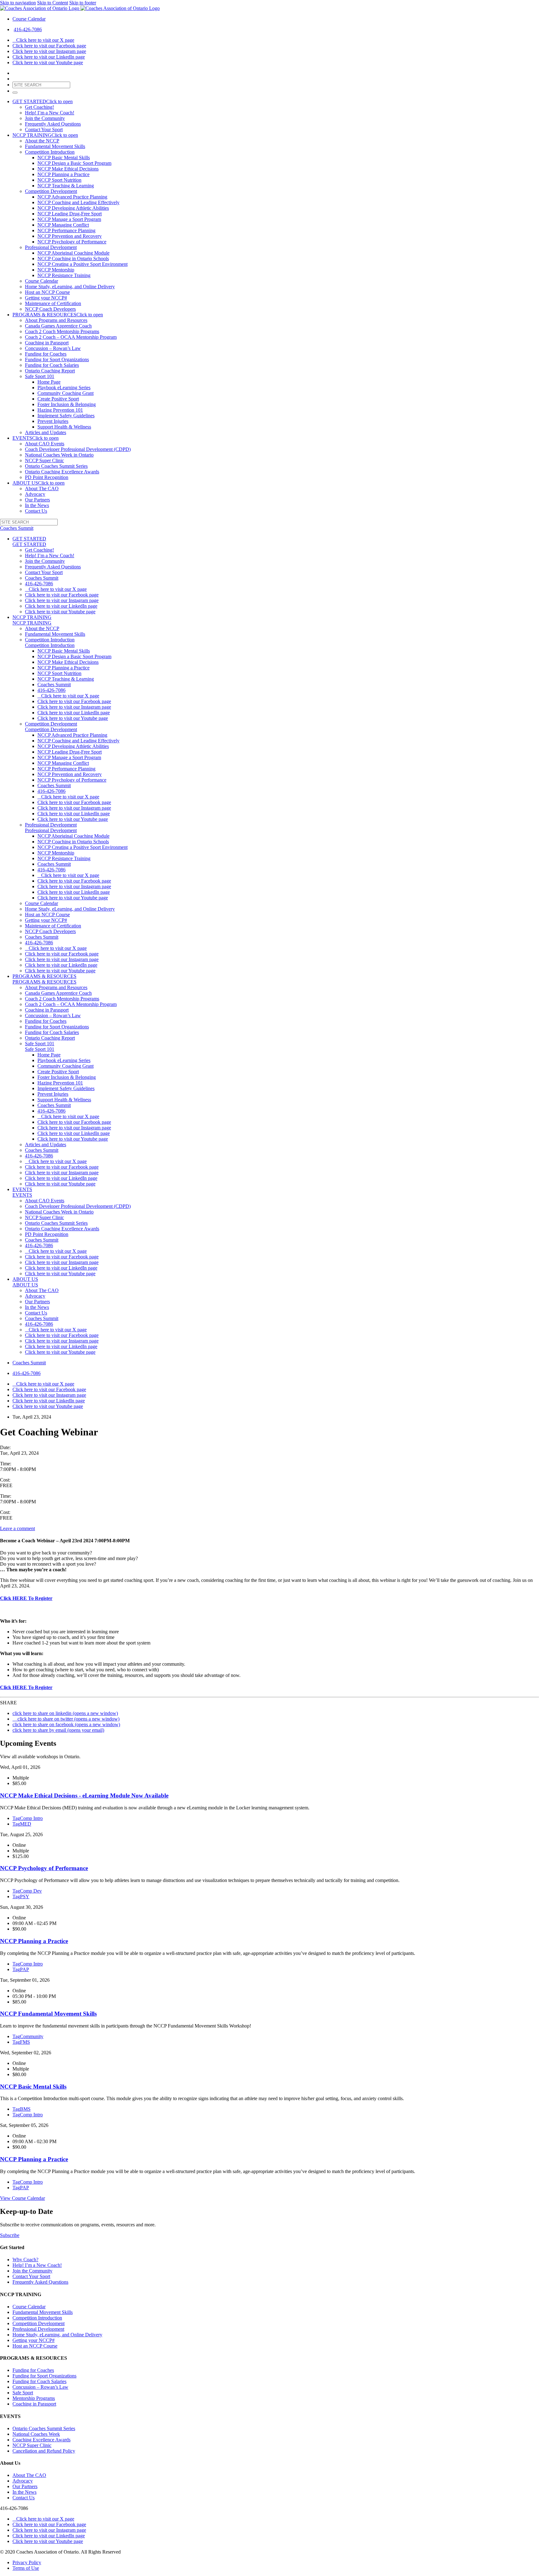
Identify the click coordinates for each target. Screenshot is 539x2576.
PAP (21, 1969)
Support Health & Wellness (64, 427)
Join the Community (45, 118)
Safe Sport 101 (40, 376)
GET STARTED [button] (43, 101)
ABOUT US (25, 1279)
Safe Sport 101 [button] (40, 1049)
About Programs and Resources (56, 320)
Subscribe (10, 2235)
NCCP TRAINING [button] (45, 135)
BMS (22, 2109)
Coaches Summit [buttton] (17, 528)
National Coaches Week (36, 2434)
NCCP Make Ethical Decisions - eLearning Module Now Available (84, 1796)
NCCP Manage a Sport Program (69, 219)
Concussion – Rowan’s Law (53, 348)
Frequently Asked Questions (53, 124)
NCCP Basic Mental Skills (64, 158)
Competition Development (51, 191)
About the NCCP (42, 141)
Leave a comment (17, 1528)
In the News (37, 505)
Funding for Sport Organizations (57, 359)
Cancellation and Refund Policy (44, 2451)
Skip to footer (83, 3)
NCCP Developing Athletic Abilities (73, 208)
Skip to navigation (18, 3)
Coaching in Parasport (47, 343)
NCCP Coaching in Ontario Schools (73, 259)
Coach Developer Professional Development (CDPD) (78, 449)
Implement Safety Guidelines (66, 416)
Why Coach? (25, 2260)
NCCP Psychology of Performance (72, 242)
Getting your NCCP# (46, 298)
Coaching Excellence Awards (41, 2440)
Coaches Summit (42, 578)
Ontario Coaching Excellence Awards (62, 472)
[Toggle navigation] (15, 93)
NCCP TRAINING (32, 617)
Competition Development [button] (51, 729)
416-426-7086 (28, 29)
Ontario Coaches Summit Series (56, 466)
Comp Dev (27, 1891)
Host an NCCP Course (47, 292)
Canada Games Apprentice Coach (58, 326)
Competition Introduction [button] (50, 645)
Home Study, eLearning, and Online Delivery (70, 287)
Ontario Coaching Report (50, 371)
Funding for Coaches (46, 354)
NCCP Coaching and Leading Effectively (78, 202)
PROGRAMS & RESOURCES (44, 976)
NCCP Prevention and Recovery (70, 236)
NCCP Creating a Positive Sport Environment (83, 264)
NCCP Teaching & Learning (66, 186)
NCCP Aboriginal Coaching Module (73, 253)
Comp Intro (28, 1818)
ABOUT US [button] (39, 483)
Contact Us (36, 511)
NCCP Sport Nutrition (59, 180)
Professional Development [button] (51, 830)
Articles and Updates (46, 432)
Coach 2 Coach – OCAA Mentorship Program (71, 337)
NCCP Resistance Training (64, 275)
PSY (21, 1896)
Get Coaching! (39, 107)
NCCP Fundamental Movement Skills (48, 2014)
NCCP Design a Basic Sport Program (74, 163)
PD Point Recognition (47, 477)
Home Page (49, 382)
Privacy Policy (27, 2562)
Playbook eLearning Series (64, 388)
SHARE (8, 1703)
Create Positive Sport (58, 399)
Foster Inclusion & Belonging (67, 404)
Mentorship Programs (34, 2398)
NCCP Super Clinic (44, 460)
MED (22, 1824)
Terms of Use (26, 2568)
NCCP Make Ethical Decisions (68, 169)
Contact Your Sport (44, 129)
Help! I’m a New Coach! (50, 113)
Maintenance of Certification (53, 303)
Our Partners (37, 500)
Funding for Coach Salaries (52, 365)
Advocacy (35, 494)
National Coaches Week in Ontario (59, 455)
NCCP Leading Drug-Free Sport (70, 214)
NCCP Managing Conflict (63, 225)
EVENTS (22, 1189)
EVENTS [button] (36, 438)
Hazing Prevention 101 (60, 410)
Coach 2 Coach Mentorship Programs (62, 331)
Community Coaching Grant (66, 393)
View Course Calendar (22, 2198)
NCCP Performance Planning (66, 230)
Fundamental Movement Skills (55, 146)
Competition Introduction (50, 152)
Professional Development (51, 247)
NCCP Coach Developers (50, 309)
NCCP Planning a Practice (63, 174)
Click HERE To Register (26, 1598)
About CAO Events (45, 444)
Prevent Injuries (53, 421)
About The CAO (42, 488)
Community (28, 2036)
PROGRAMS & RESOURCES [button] (58, 315)
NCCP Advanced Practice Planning (72, 197)
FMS (21, 2042)
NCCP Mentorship (56, 270)
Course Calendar (29, 19)
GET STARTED (29, 539)
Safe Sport (23, 2393)
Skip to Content (53, 3)
